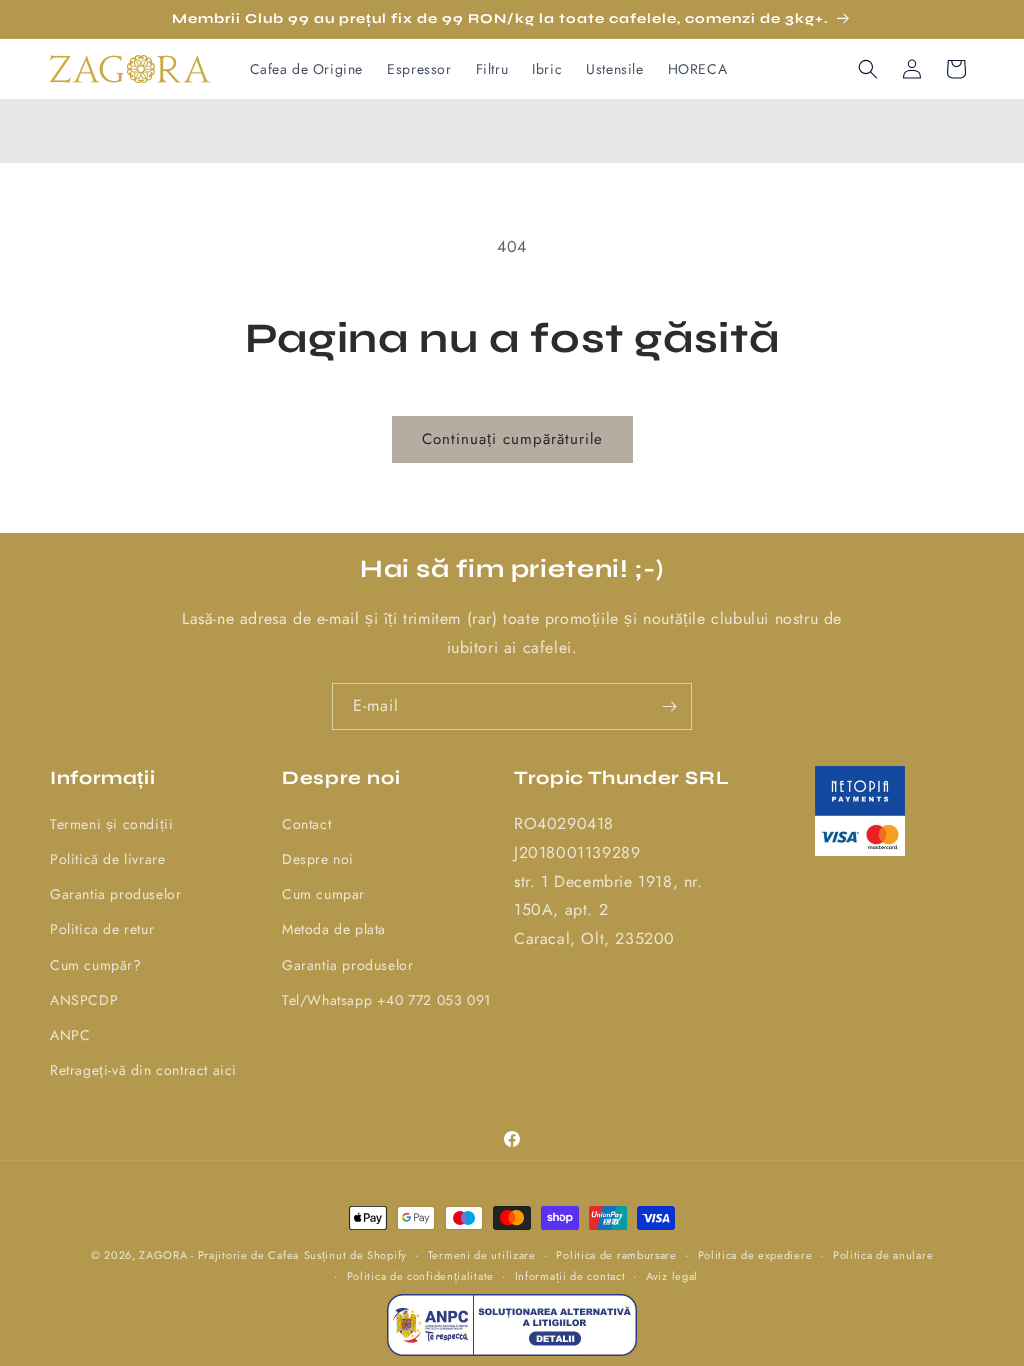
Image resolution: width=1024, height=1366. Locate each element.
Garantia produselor (115, 894)
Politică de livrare (107, 859)
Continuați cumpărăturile (512, 439)
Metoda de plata (334, 929)
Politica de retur (102, 929)
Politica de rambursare (616, 1255)
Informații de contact (570, 1276)
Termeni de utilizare (482, 1255)
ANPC (70, 1035)
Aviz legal (672, 1276)
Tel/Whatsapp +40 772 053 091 (386, 1000)
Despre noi (318, 859)
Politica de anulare (883, 1255)
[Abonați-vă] (669, 706)
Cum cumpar (323, 894)
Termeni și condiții (111, 824)
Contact (306, 824)
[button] (868, 69)
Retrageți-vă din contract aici (143, 1070)
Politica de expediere (755, 1255)
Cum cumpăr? (96, 965)
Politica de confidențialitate (420, 1276)
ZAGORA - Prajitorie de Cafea (219, 1255)
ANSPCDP (84, 1000)
